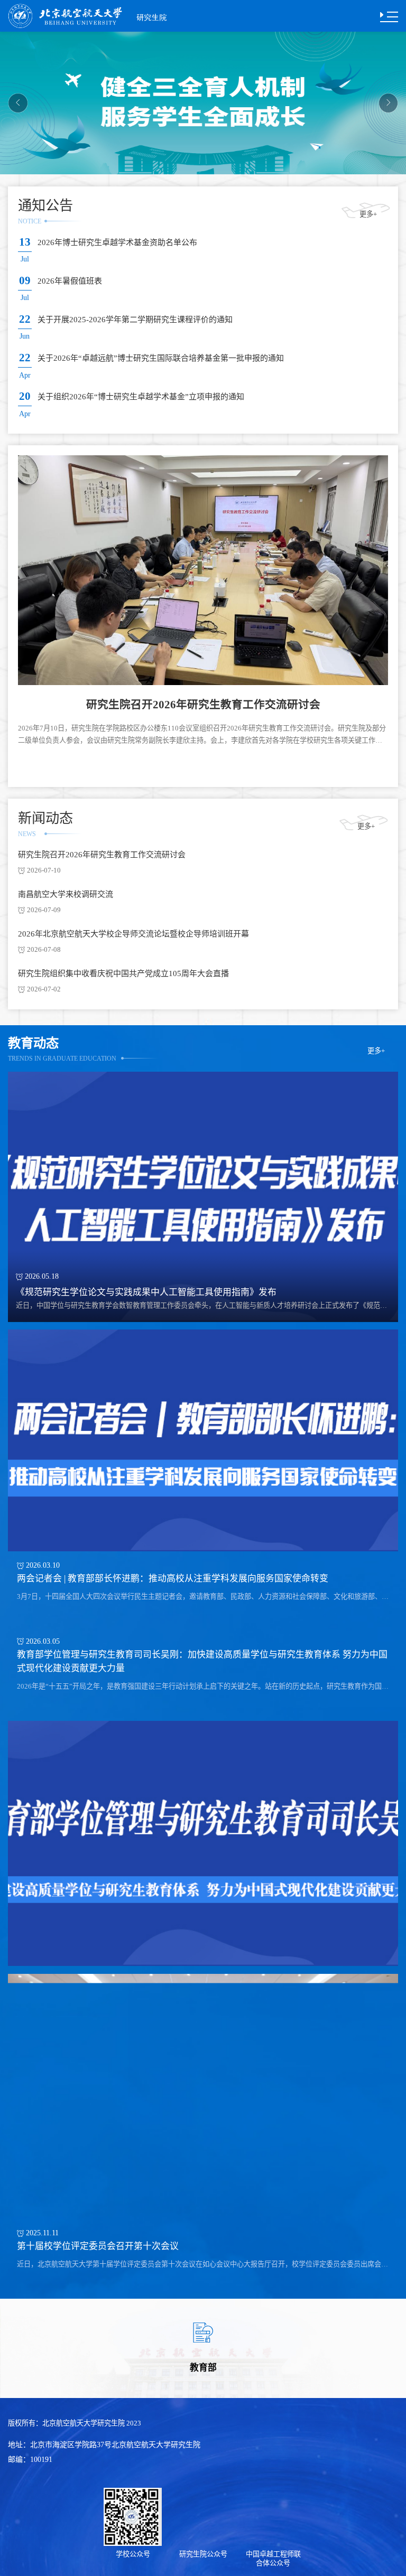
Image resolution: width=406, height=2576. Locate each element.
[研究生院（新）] (108, 15)
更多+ (368, 214)
